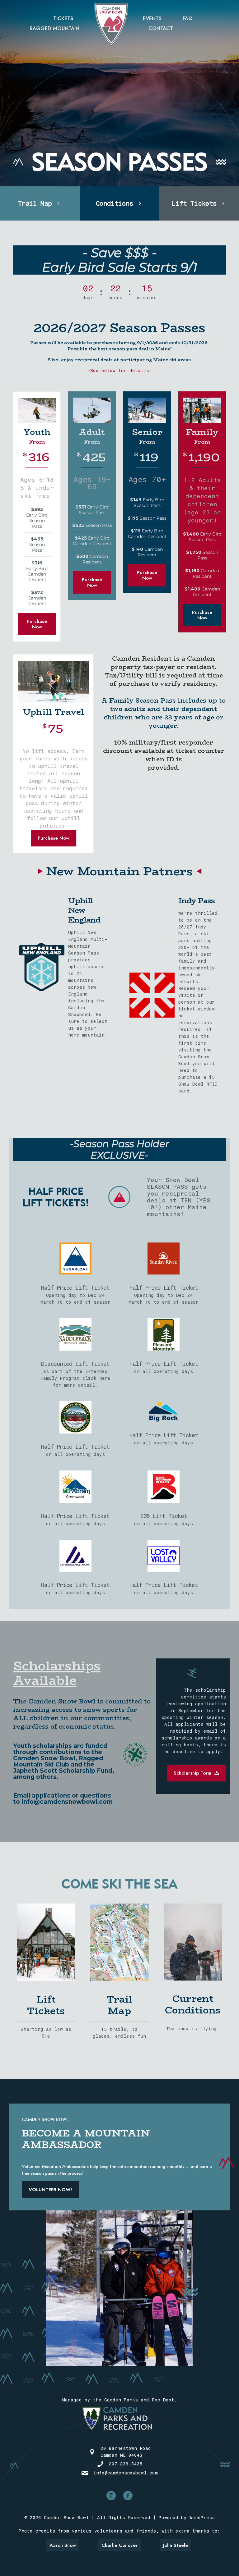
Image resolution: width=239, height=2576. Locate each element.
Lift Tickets (46, 2005)
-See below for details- (120, 371)
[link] (46, 1942)
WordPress (202, 2518)
